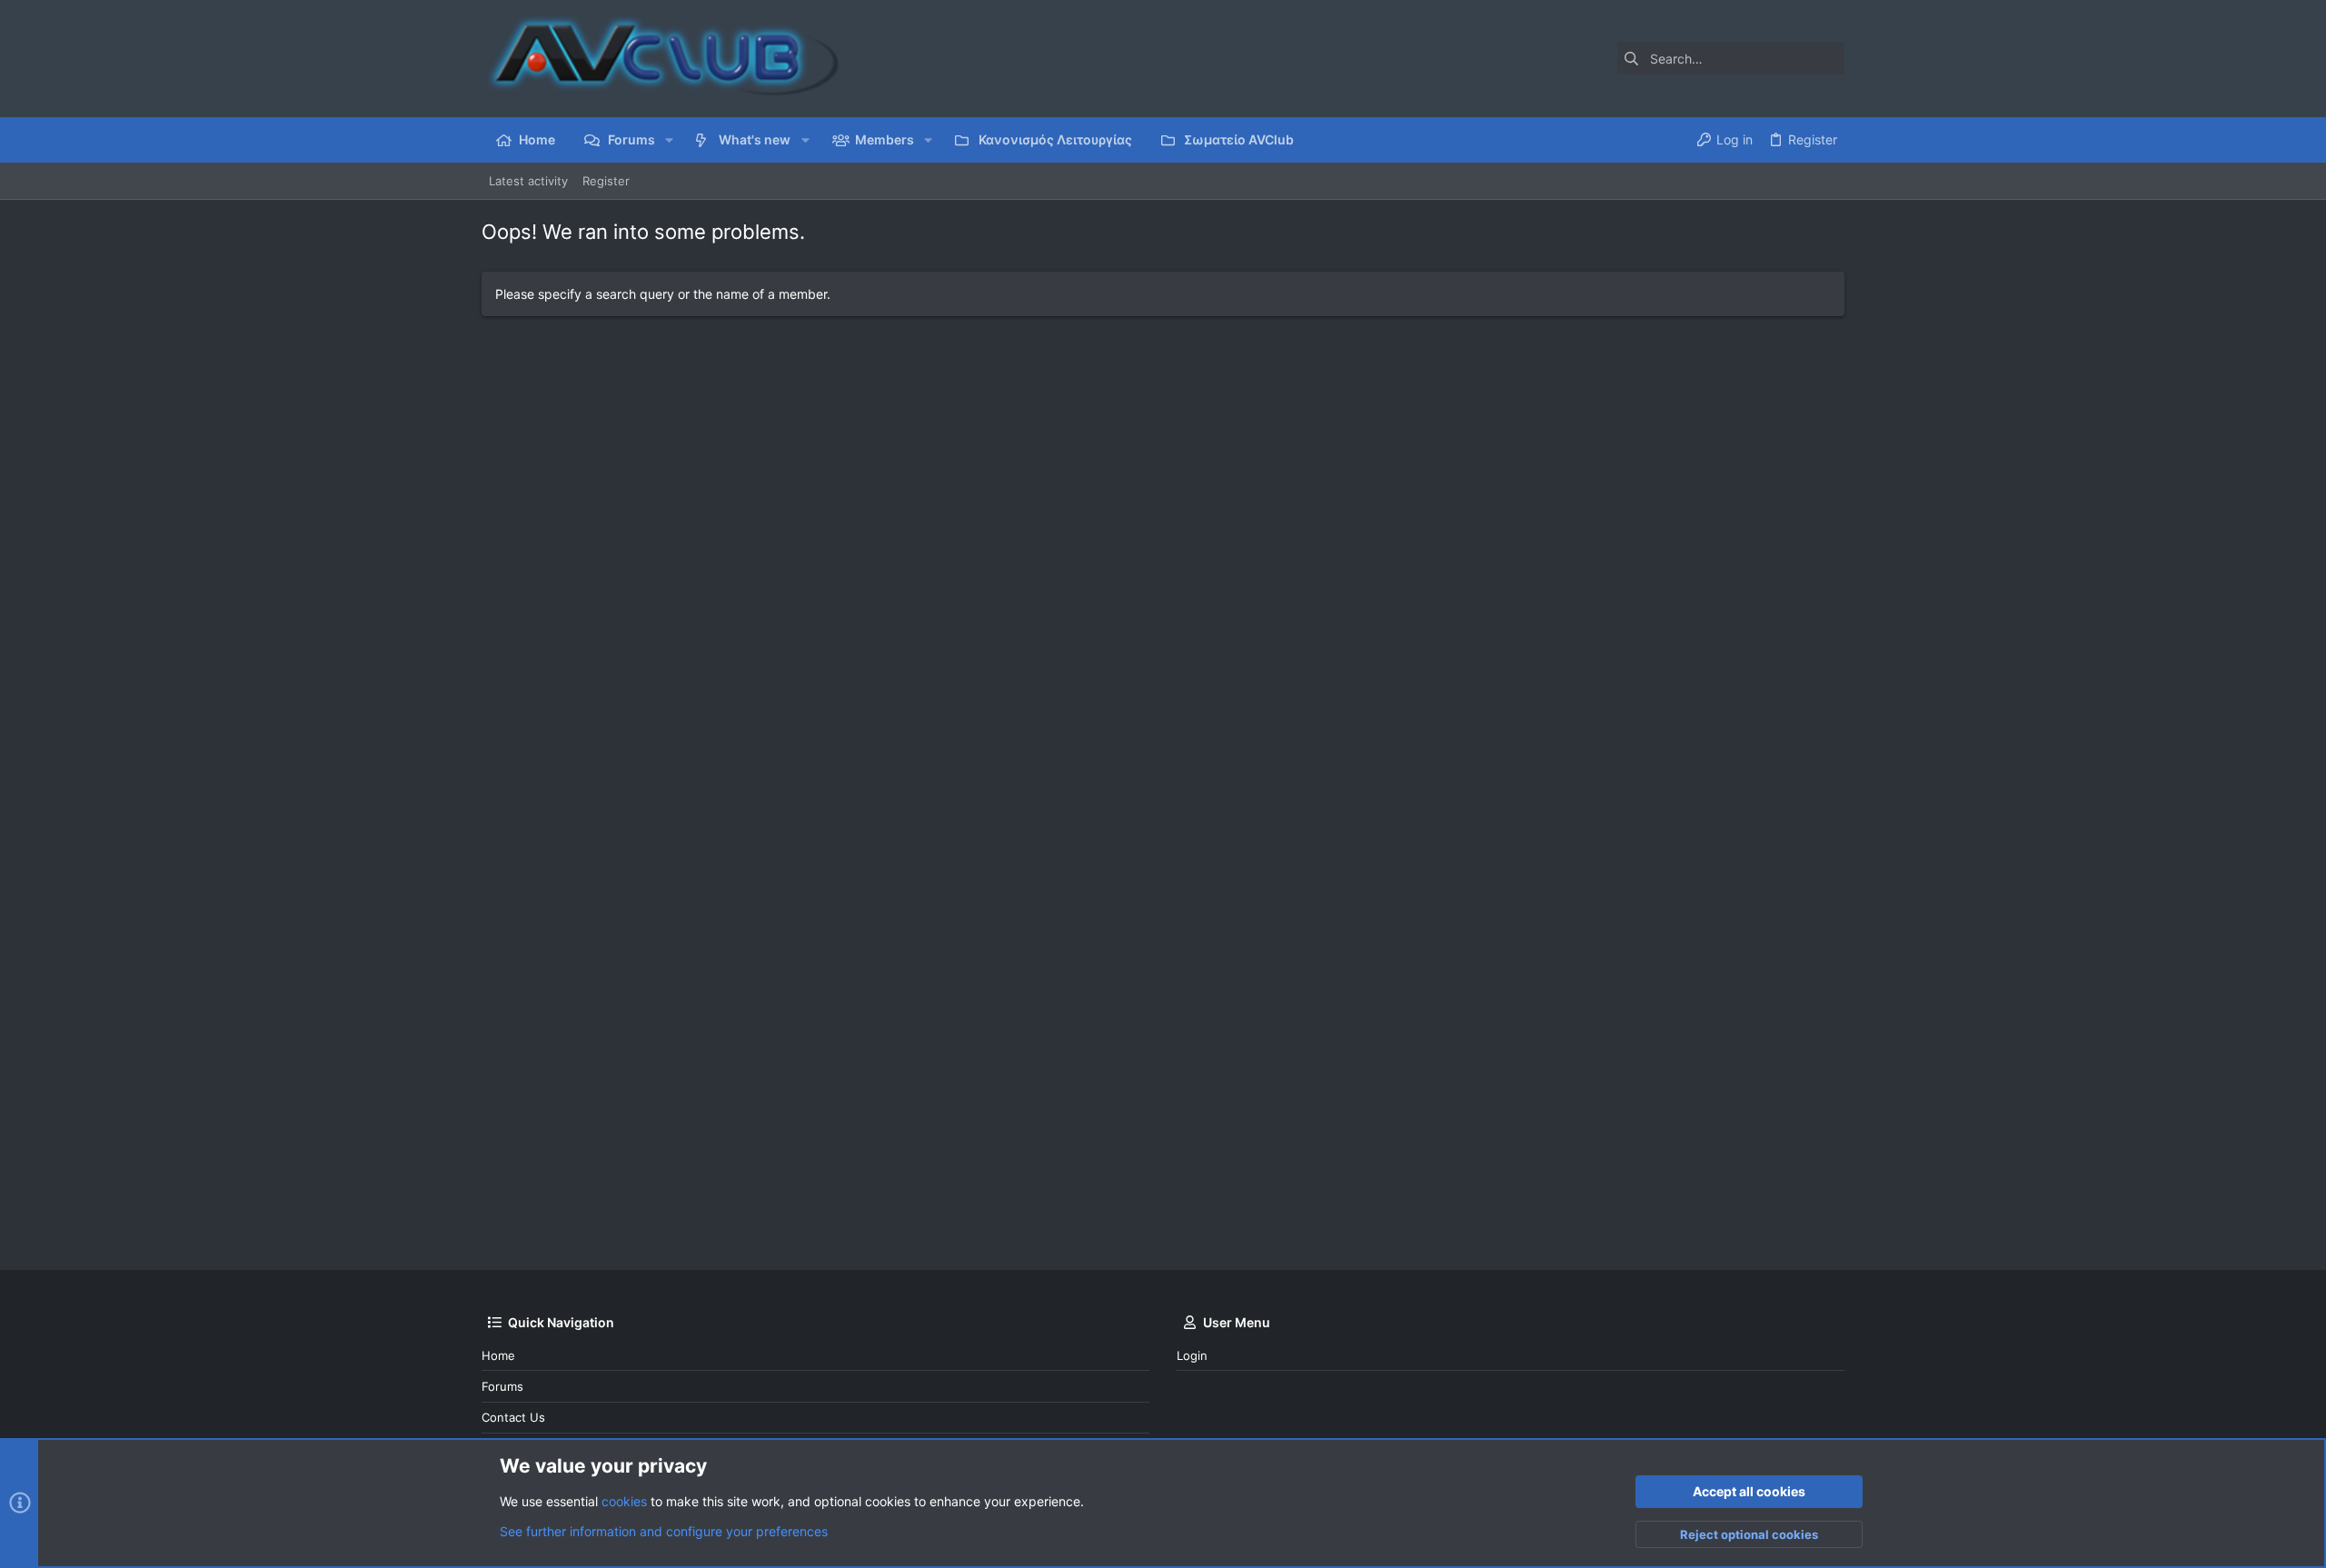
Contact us (513, 1417)
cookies (624, 1501)
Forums (502, 1386)
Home (498, 1355)
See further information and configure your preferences (664, 1531)
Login (1192, 1355)
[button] (669, 140)
